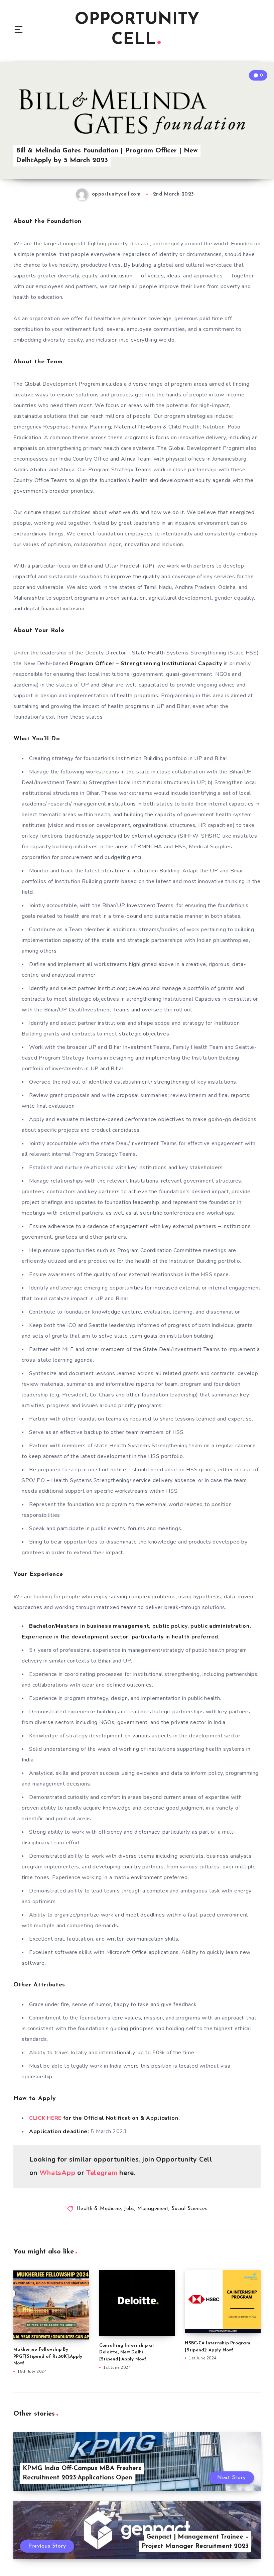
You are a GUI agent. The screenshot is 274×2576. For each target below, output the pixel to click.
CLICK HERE (46, 2118)
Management (153, 2209)
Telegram (103, 2173)
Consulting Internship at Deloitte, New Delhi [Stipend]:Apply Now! (127, 2353)
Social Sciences (189, 2209)
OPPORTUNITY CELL (137, 30)
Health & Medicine (99, 2209)
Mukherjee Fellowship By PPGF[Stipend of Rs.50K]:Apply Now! (48, 2357)
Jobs (129, 2209)
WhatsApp (57, 2173)
